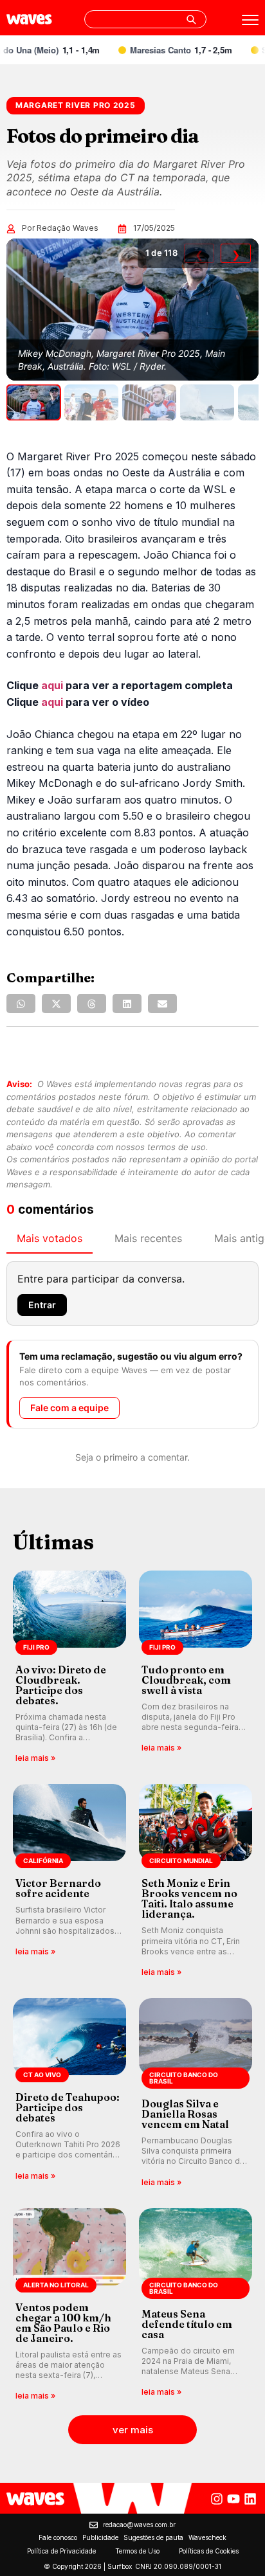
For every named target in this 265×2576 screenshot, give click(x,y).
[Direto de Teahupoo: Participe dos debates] (69, 2094)
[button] (21, 1004)
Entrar (42, 1305)
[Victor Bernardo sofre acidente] (69, 1881)
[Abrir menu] (250, 20)
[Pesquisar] (191, 19)
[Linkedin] (250, 2499)
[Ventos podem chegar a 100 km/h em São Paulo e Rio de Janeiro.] (69, 2306)
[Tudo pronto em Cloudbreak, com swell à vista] (196, 1668)
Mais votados (50, 1238)
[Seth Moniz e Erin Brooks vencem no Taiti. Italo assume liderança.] (196, 1881)
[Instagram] (217, 2499)
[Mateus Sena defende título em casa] (196, 2306)
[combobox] (145, 19)
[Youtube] (233, 2499)
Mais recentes (148, 1238)
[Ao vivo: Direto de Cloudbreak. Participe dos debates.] (69, 1668)
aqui (52, 685)
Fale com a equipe (69, 1408)
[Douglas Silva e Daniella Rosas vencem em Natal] (196, 2094)
